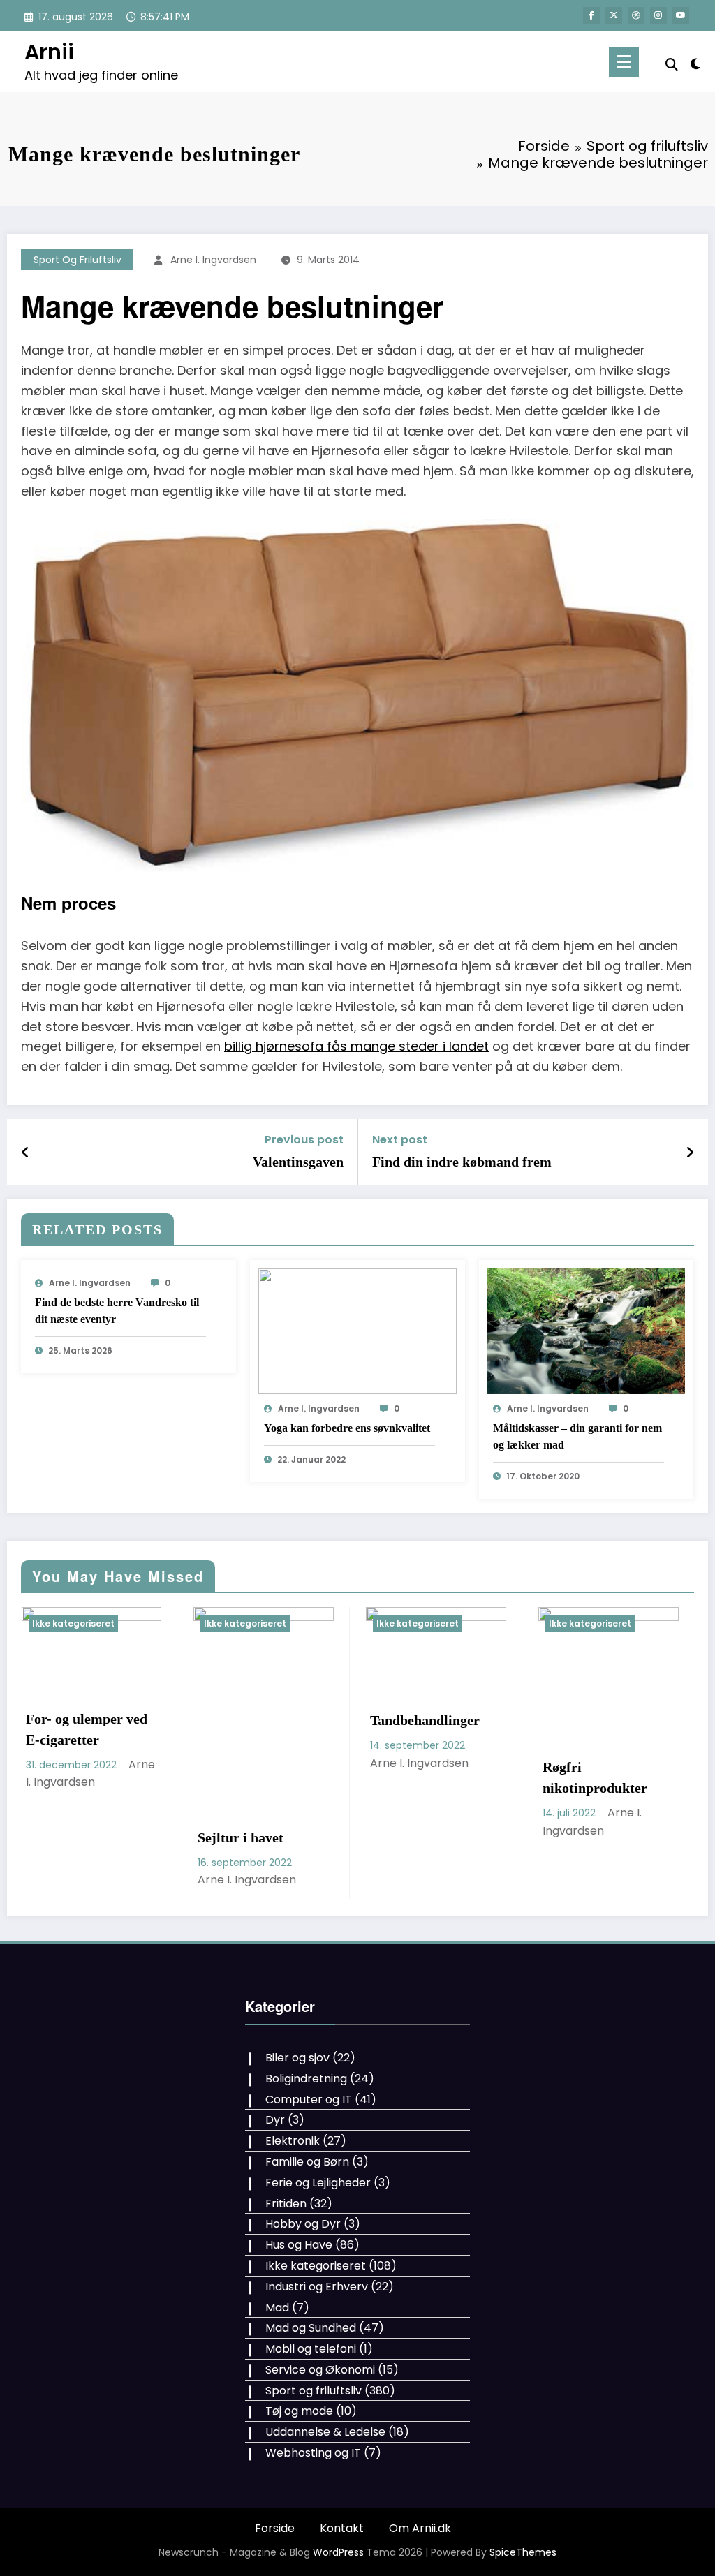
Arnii (49, 52)
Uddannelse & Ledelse (325, 2432)
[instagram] (658, 15)
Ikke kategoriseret (78, 1623)
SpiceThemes (523, 2552)
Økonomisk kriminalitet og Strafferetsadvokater (611, 1788)
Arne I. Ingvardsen (213, 260)
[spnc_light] (695, 62)
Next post (400, 1140)
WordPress (338, 2552)
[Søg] (672, 65)
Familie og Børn (307, 2162)
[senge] (357, 695)
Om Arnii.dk (420, 2528)
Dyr (275, 2120)
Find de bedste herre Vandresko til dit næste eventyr (117, 1311)
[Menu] (624, 62)
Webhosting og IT (313, 2453)
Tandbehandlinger (258, 1720)
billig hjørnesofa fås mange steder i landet (356, 1046)
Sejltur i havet (74, 1837)
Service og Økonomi (320, 2370)
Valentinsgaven (298, 1162)
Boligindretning (306, 2079)
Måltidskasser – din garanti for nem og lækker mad (577, 1436)
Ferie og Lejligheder (318, 2183)
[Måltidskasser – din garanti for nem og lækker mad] (587, 1331)
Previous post (304, 1140)
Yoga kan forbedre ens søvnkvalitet (347, 1428)
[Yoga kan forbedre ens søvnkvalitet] (357, 1331)
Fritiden (286, 2204)
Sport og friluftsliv (78, 260)
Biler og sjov (297, 2058)
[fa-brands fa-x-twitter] (614, 15)
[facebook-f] (591, 15)
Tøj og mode (299, 2411)
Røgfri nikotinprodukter (428, 1777)
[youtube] (681, 15)
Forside (275, 2528)
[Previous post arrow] (25, 1153)
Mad (277, 2308)
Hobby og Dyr (303, 2224)
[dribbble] (636, 15)
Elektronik (293, 2141)
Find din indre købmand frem (462, 1162)
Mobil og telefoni (311, 2349)
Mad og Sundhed (311, 2328)
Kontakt (342, 2528)
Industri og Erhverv (317, 2287)
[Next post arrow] (690, 1153)
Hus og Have (299, 2245)
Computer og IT (309, 2100)
